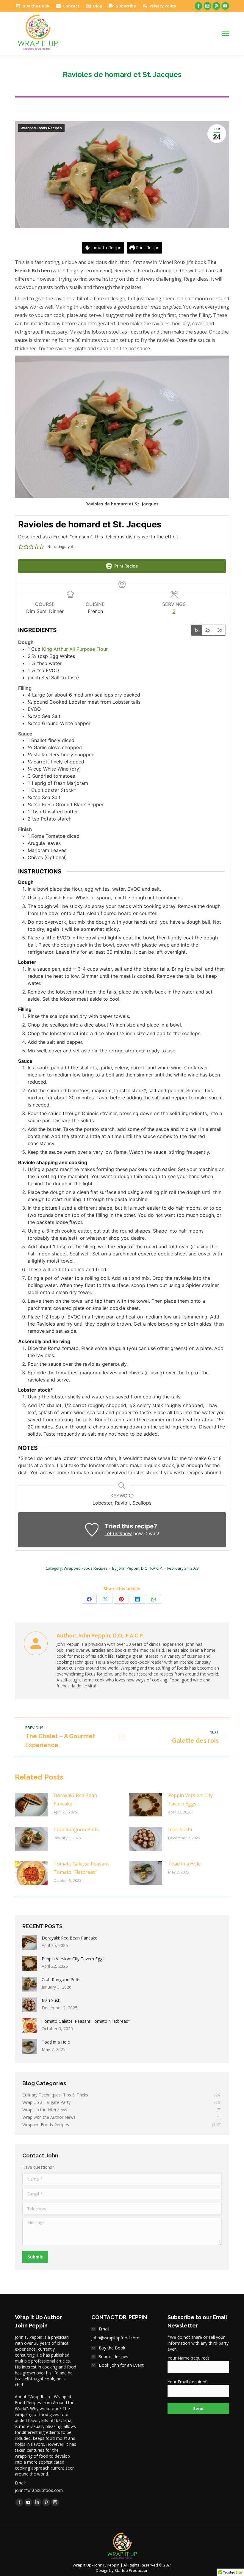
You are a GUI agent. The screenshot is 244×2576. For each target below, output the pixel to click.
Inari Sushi (180, 1830)
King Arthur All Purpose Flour (75, 649)
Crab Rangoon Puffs (76, 1830)
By (137, 1568)
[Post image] (31, 1805)
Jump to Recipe (106, 247)
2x (208, 630)
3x (220, 630)
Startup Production (132, 2570)
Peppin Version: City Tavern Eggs (190, 1799)
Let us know (118, 1533)
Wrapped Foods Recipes (41, 128)
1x (196, 630)
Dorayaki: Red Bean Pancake (75, 1799)
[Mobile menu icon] (226, 33)
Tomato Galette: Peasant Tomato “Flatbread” (81, 1868)
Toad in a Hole (184, 1864)
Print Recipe (147, 247)
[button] (21, 547)
